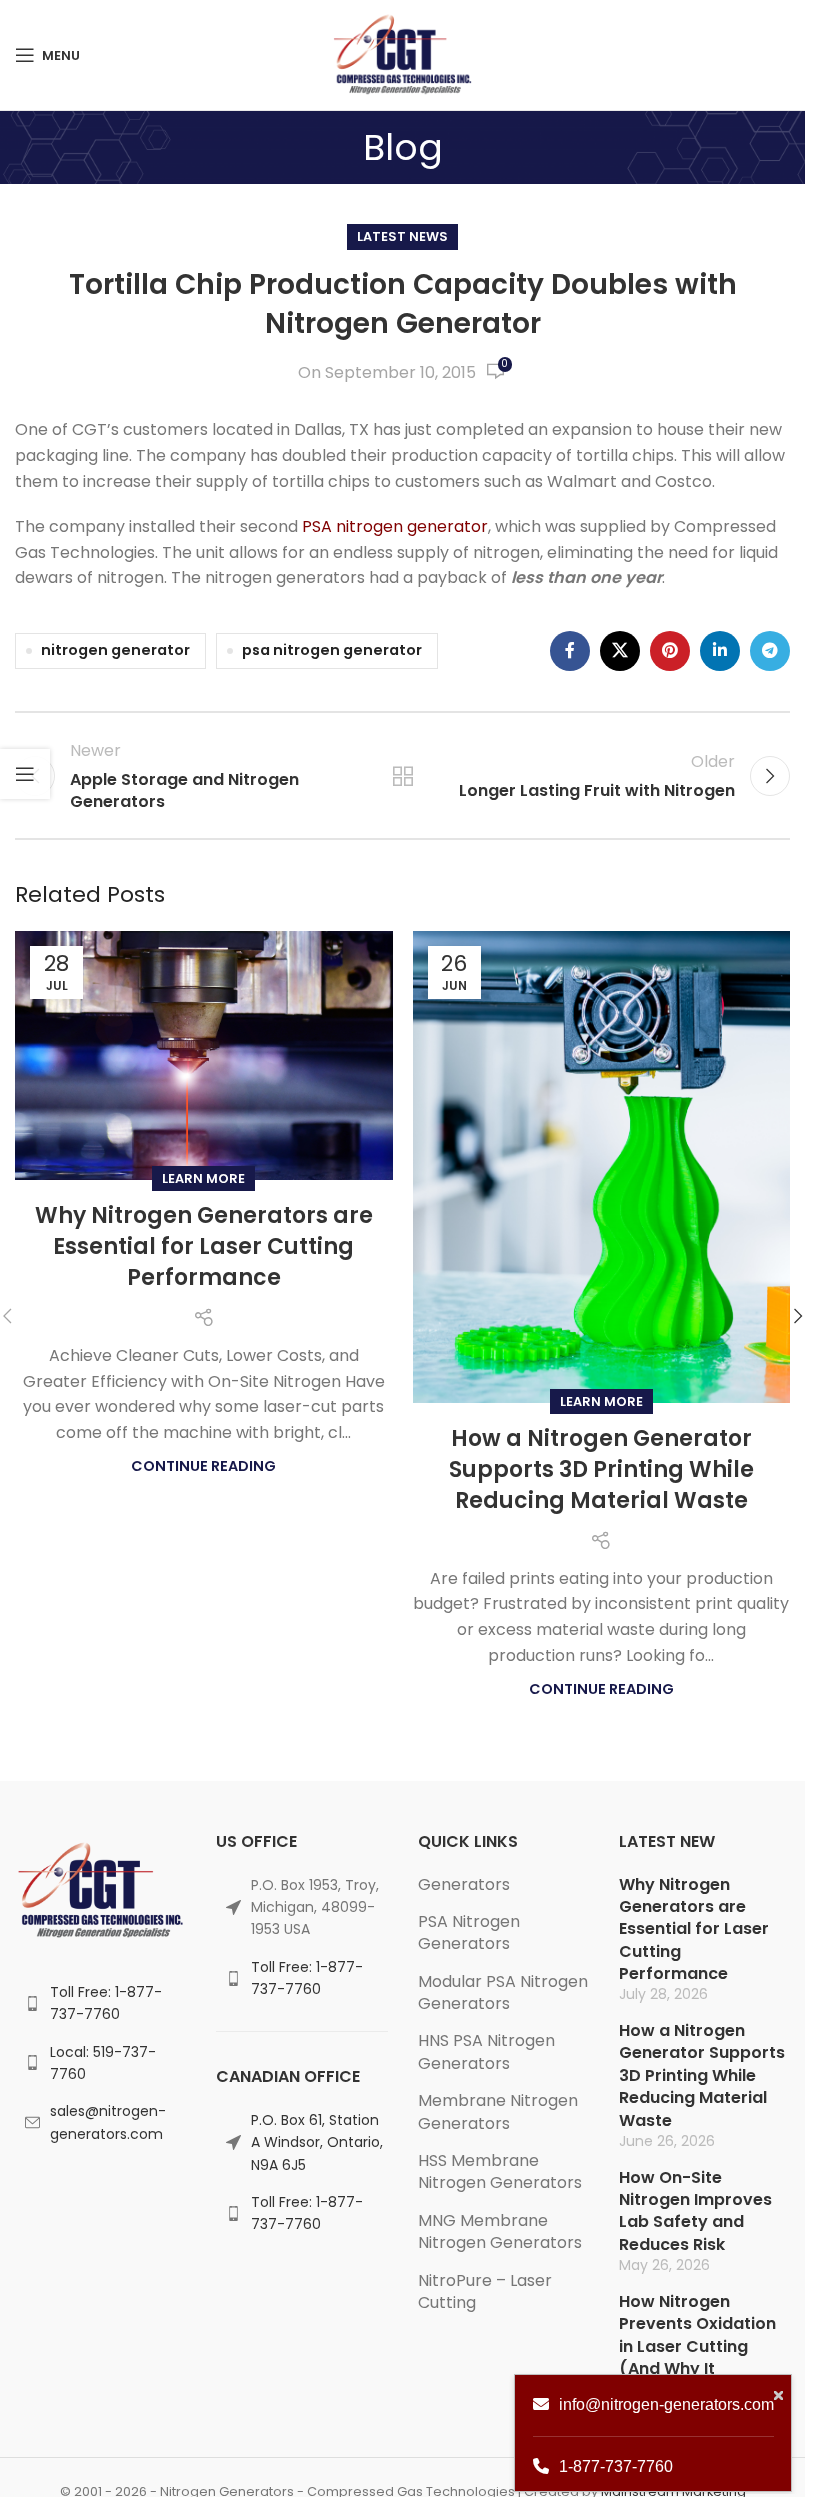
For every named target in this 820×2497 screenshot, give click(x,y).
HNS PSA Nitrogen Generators (486, 2051)
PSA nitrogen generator (395, 526)
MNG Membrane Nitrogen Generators (500, 2231)
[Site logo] (402, 53)
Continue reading (203, 1466)
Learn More (203, 1178)
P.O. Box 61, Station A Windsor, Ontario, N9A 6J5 (317, 2142)
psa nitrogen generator (332, 650)
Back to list (402, 776)
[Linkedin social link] (720, 651)
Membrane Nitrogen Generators (498, 2111)
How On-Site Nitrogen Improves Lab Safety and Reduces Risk (695, 2211)
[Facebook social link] (570, 651)
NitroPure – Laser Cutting (485, 2291)
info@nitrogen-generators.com (666, 2404)
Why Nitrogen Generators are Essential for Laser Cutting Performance (204, 1246)
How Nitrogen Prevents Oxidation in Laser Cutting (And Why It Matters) (697, 2346)
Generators (464, 1884)
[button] (798, 1316)
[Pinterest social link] (670, 651)
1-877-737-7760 (616, 2466)
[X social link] (620, 651)
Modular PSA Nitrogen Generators (503, 1992)
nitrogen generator (115, 650)
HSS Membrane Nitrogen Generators (500, 2171)
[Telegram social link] (770, 651)
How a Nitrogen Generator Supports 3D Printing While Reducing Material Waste (601, 1469)
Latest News (402, 236)
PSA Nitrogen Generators (469, 1932)
